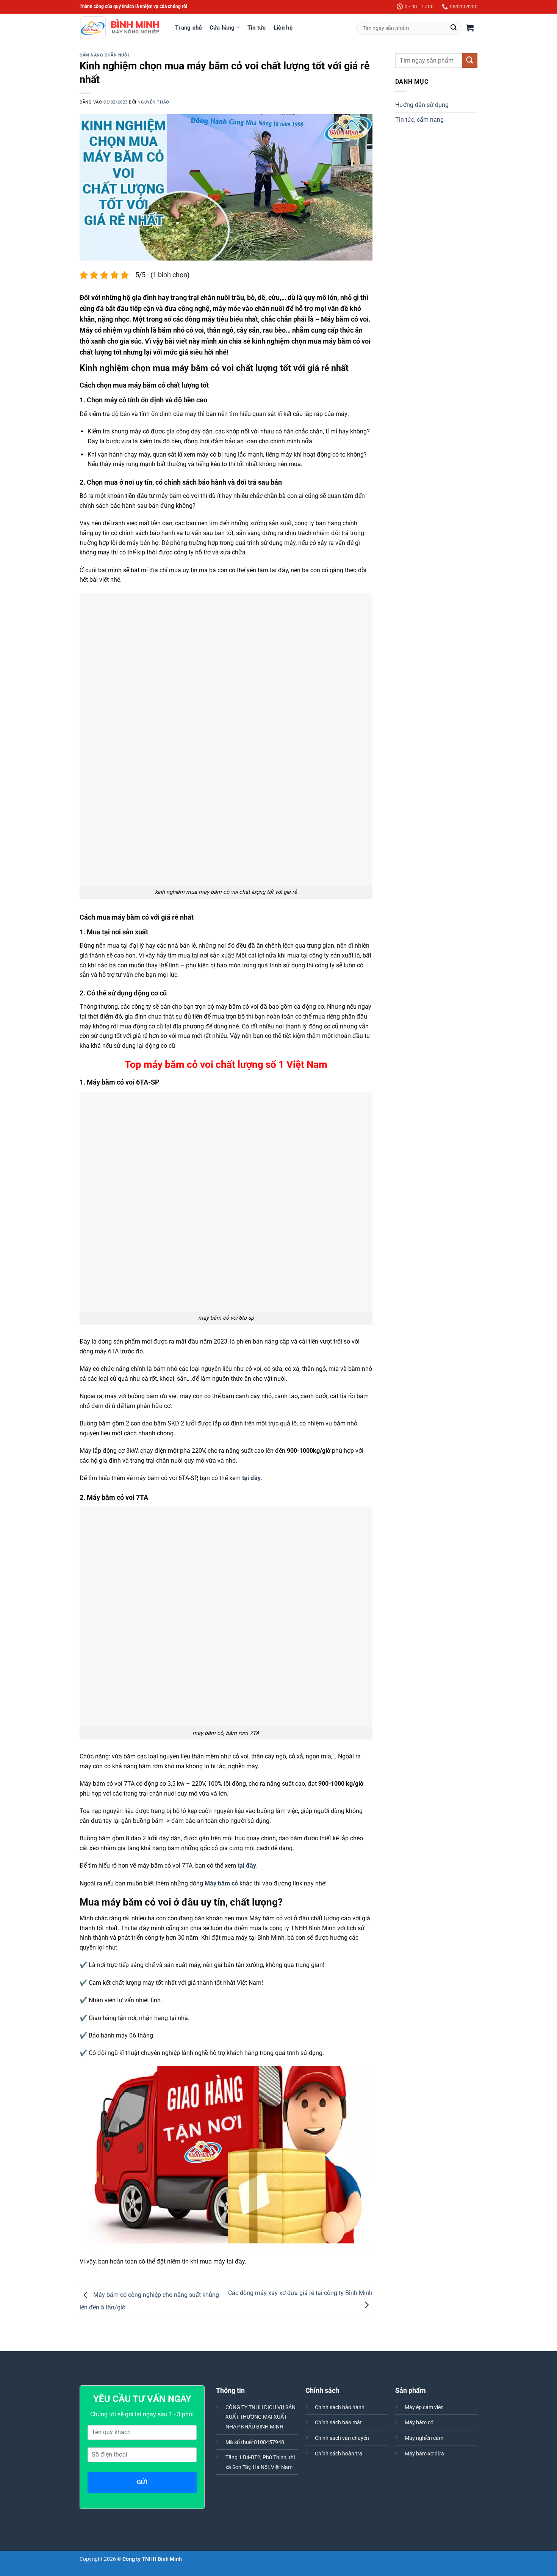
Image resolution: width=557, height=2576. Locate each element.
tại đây (251, 1478)
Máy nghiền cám (424, 2438)
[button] (470, 28)
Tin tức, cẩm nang (419, 120)
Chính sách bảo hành (340, 2407)
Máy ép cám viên (424, 2407)
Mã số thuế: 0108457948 (255, 2442)
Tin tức (257, 28)
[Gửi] (454, 28)
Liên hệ (283, 28)
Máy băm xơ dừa (424, 2454)
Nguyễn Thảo (153, 102)
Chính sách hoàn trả (339, 2454)
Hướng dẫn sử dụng (422, 105)
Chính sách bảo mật (338, 2423)
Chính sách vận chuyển (342, 2438)
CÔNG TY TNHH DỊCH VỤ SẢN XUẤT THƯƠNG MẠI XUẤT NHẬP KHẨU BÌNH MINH (261, 2417)
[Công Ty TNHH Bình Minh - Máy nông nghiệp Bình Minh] (120, 28)
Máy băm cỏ (419, 2423)
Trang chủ (189, 28)
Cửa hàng (222, 28)
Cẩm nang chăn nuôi (104, 55)
